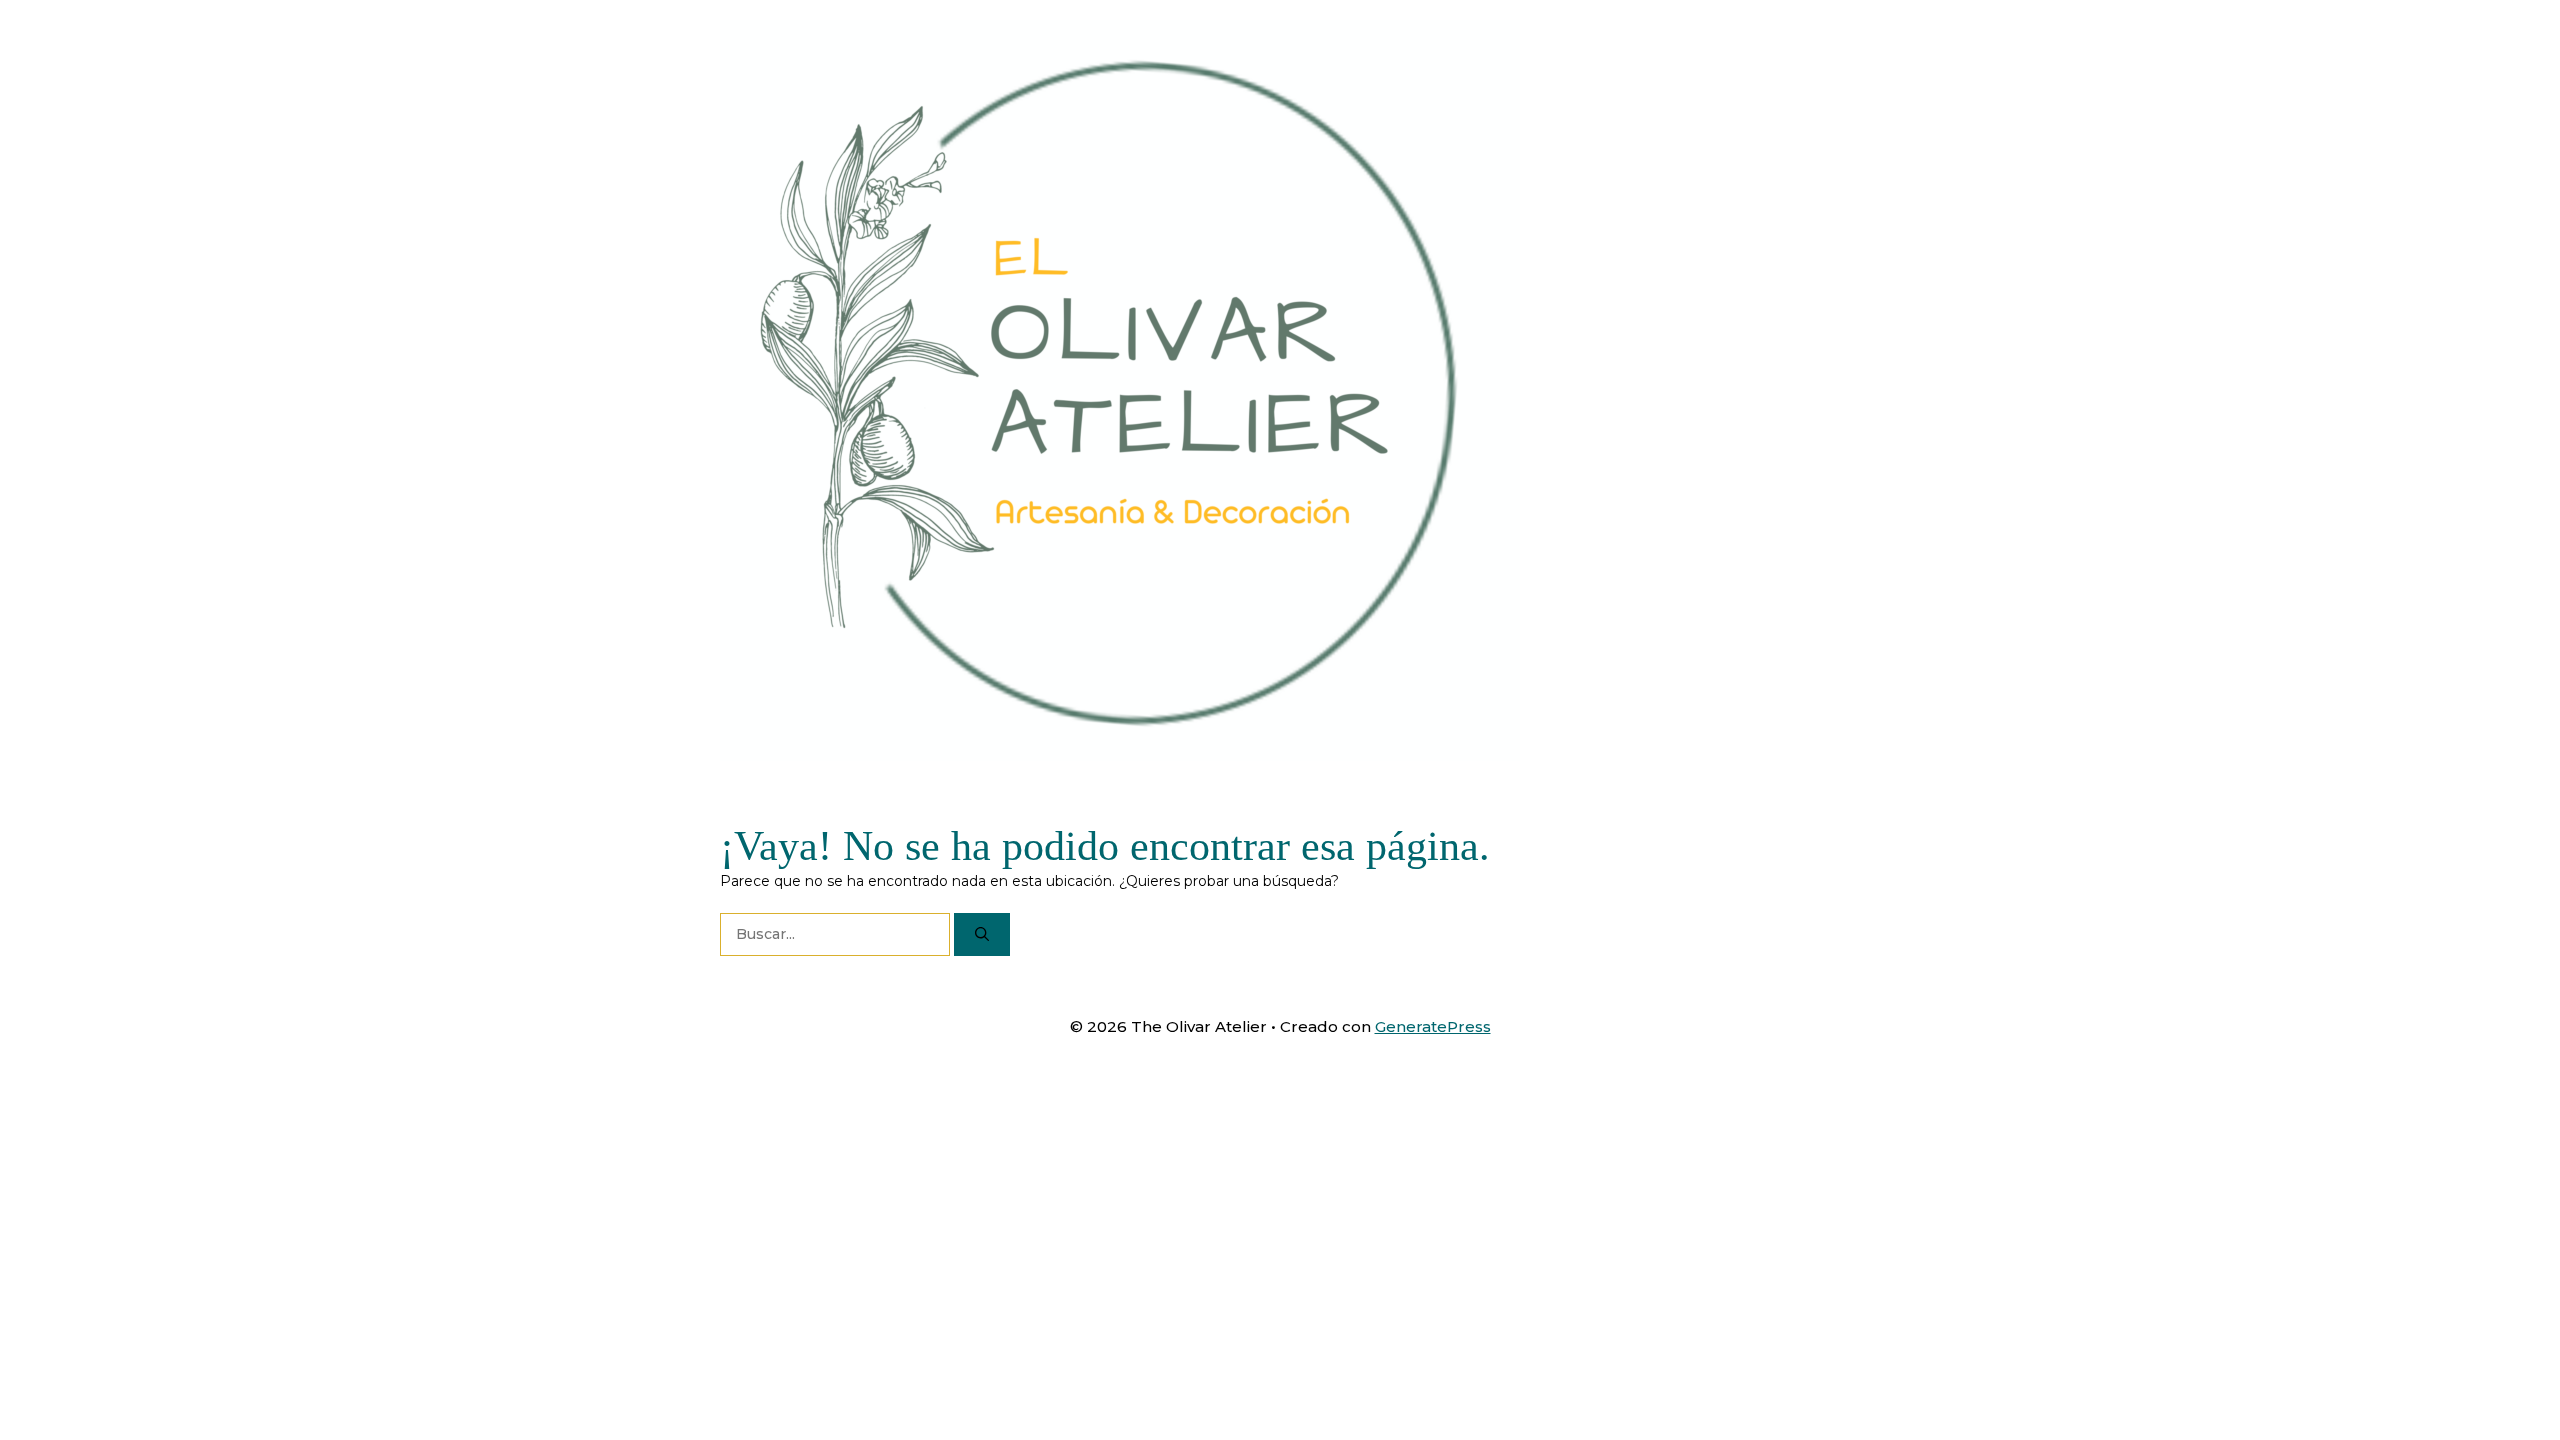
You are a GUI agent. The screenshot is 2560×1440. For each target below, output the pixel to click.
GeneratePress (1433, 1026)
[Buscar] (982, 934)
